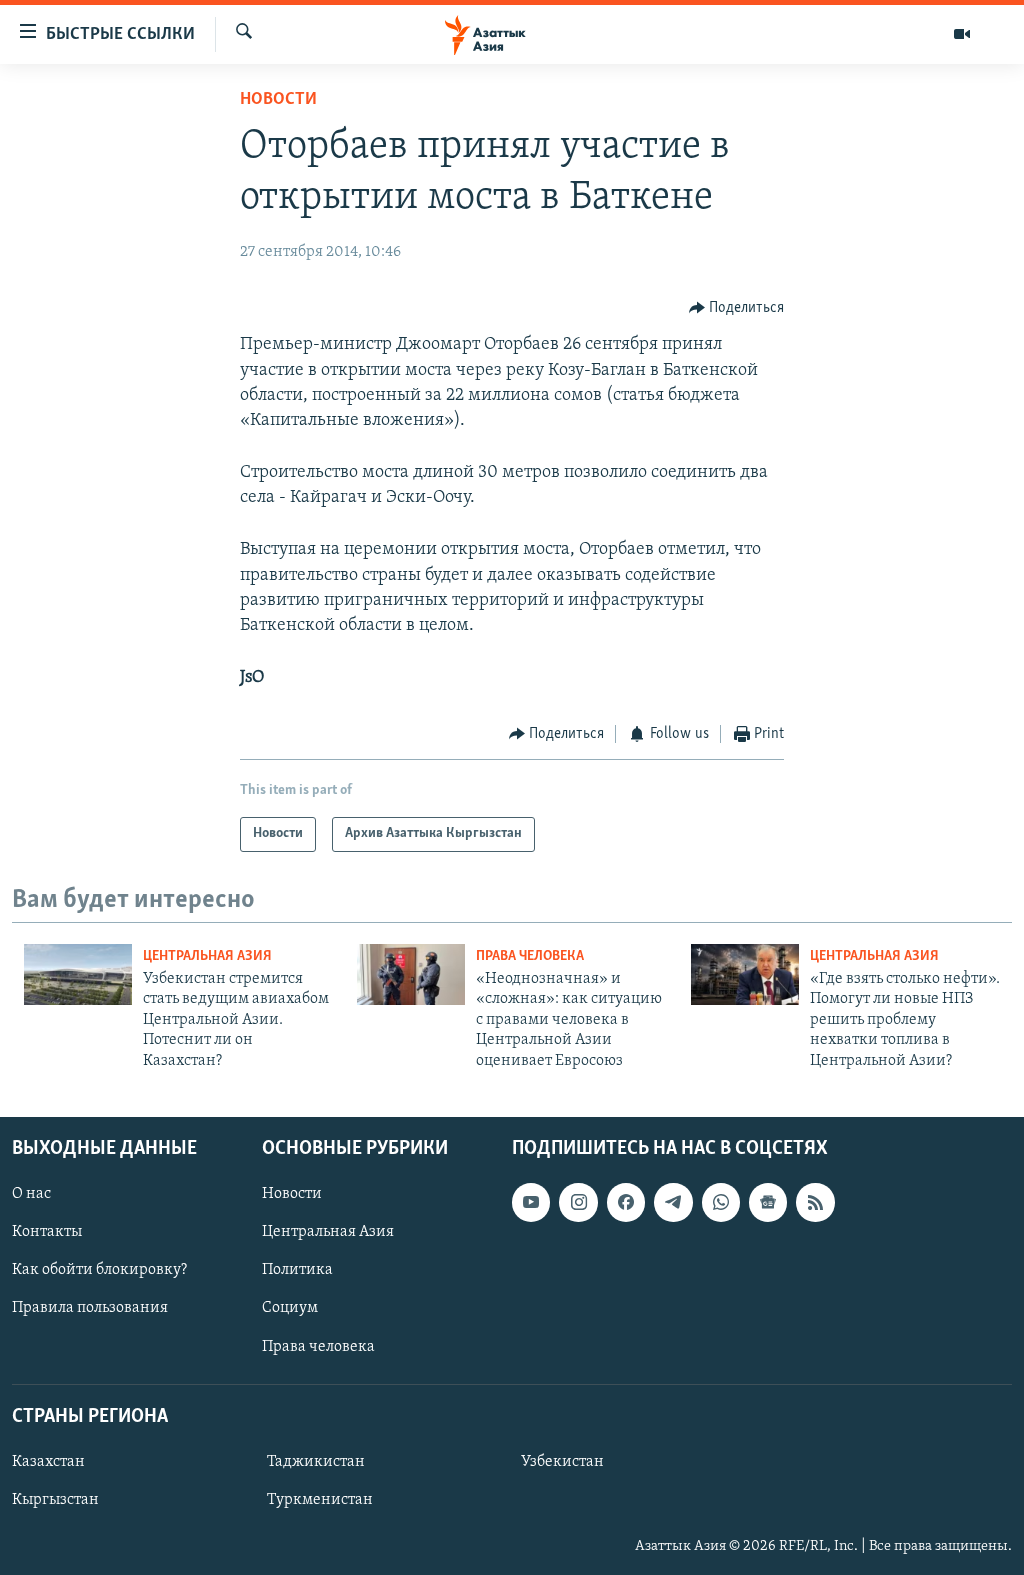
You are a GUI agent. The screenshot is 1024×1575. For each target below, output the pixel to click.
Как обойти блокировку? (99, 1270)
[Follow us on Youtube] (531, 1202)
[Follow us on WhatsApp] (721, 1202)
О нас (31, 1194)
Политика (297, 1270)
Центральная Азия (207, 956)
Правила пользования (90, 1308)
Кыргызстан (55, 1500)
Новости (278, 100)
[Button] (737, 308)
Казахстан (48, 1462)
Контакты (47, 1232)
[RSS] (815, 1202)
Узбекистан (562, 1462)
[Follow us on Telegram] (673, 1202)
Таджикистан (316, 1462)
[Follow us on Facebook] (626, 1202)
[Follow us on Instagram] (578, 1202)
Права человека (530, 956)
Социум (290, 1308)
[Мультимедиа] (962, 34)
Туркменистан (320, 1500)
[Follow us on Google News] (768, 1202)
